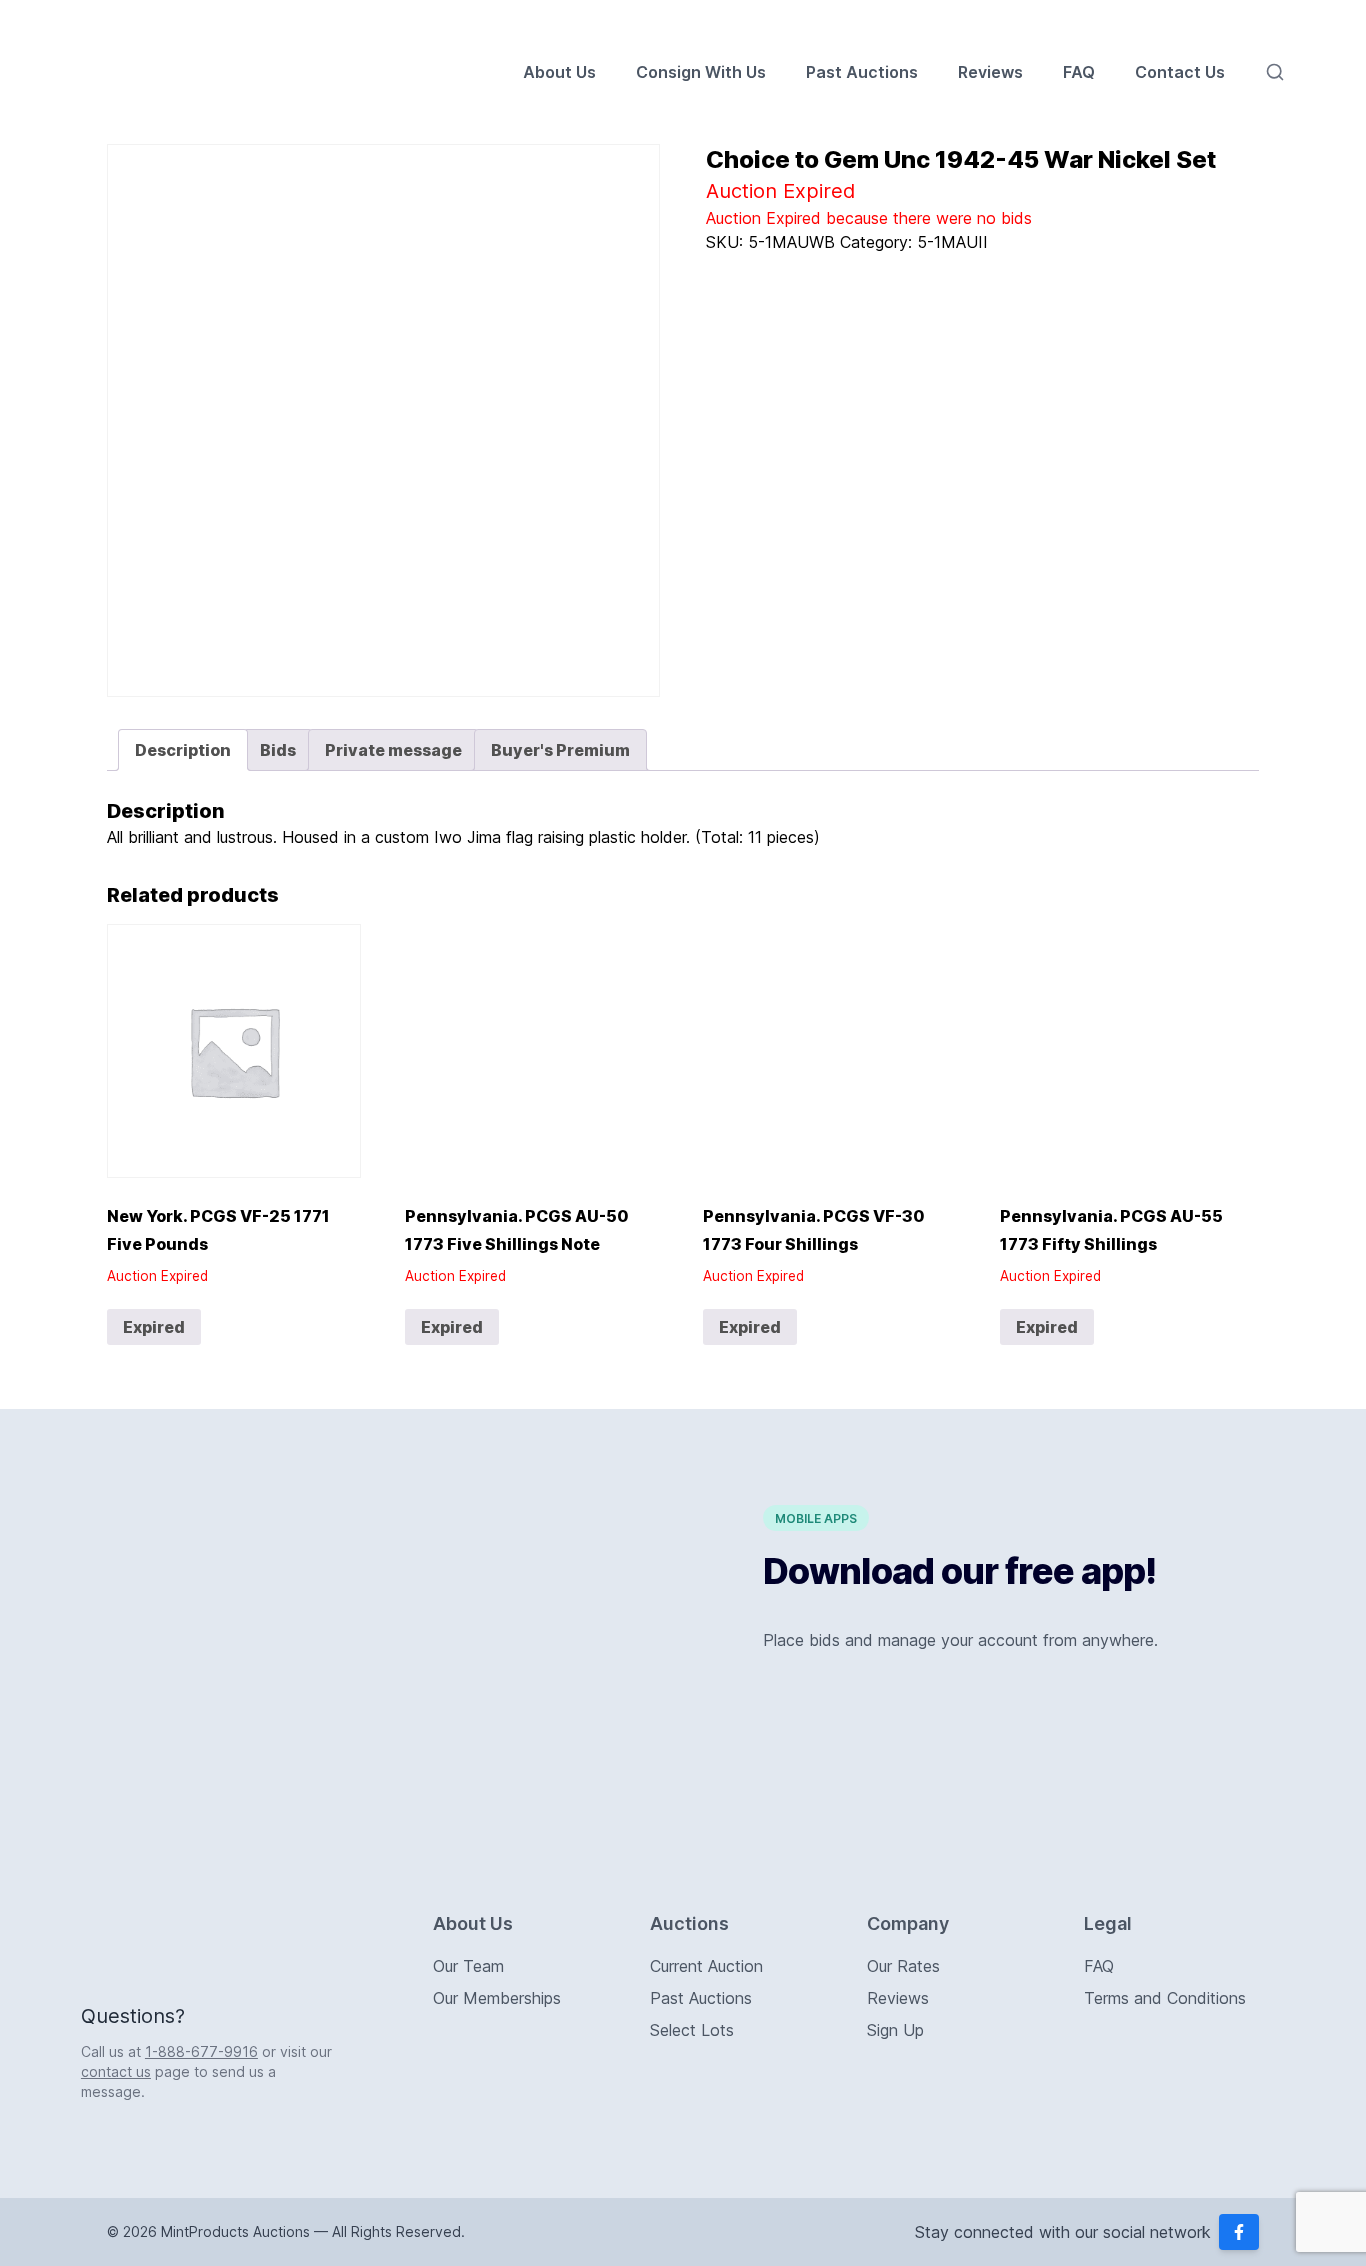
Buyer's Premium (560, 750)
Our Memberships (497, 1998)
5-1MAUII (952, 242)
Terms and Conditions (1165, 1998)
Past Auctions (862, 72)
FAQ (1079, 72)
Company (908, 1923)
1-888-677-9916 (201, 2051)
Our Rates (903, 1966)
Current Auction (706, 1966)
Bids (278, 750)
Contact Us (1180, 72)
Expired (154, 1327)
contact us (116, 2071)
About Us (559, 72)
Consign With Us (701, 72)
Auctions (689, 1923)
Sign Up (895, 2030)
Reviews (990, 72)
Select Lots (692, 2030)
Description (183, 750)
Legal (1108, 1923)
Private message (393, 750)
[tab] (183, 750)
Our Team (468, 1966)
